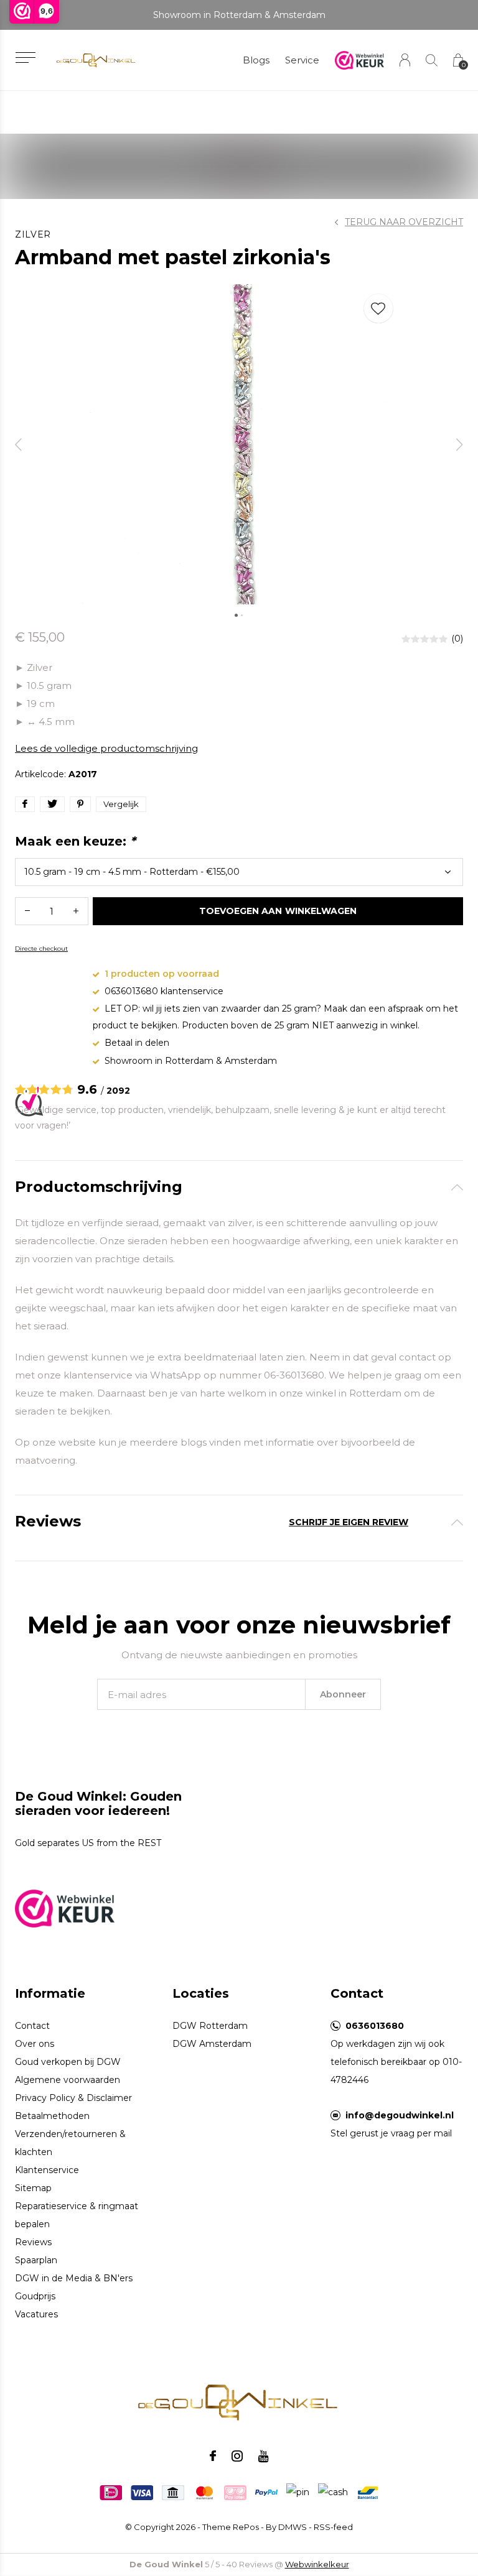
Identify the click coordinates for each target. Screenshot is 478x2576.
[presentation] (19, 444)
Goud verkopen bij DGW (68, 2062)
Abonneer (343, 1694)
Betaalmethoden (52, 2116)
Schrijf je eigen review (349, 1522)
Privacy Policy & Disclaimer (73, 2098)
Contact (32, 2026)
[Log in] (405, 60)
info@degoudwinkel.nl (400, 2115)
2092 (118, 1091)
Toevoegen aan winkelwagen (278, 911)
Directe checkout (41, 949)
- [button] (27, 911)
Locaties (201, 1993)
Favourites (378, 308)
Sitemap (33, 2188)
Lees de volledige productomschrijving (106, 748)
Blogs (256, 60)
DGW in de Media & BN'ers (74, 2278)
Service (302, 60)
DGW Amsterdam (212, 2044)
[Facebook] (213, 2456)
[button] (25, 58)
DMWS (293, 2527)
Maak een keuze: (75, 841)
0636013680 (375, 2026)
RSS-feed (333, 2527)
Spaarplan (36, 2260)
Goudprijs (35, 2296)
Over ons (35, 2044)
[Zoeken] (432, 60)
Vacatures (36, 2314)
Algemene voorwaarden (68, 2080)
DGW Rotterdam (210, 2026)
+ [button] (76, 911)
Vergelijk (121, 804)
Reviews (33, 2242)
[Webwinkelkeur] (65, 1907)
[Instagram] (237, 2456)
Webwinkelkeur (317, 2564)
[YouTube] (264, 2456)
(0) (457, 639)
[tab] (239, 1187)
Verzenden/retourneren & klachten (70, 2143)
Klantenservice (47, 2170)
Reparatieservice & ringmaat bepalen (77, 2215)
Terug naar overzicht (404, 222)
